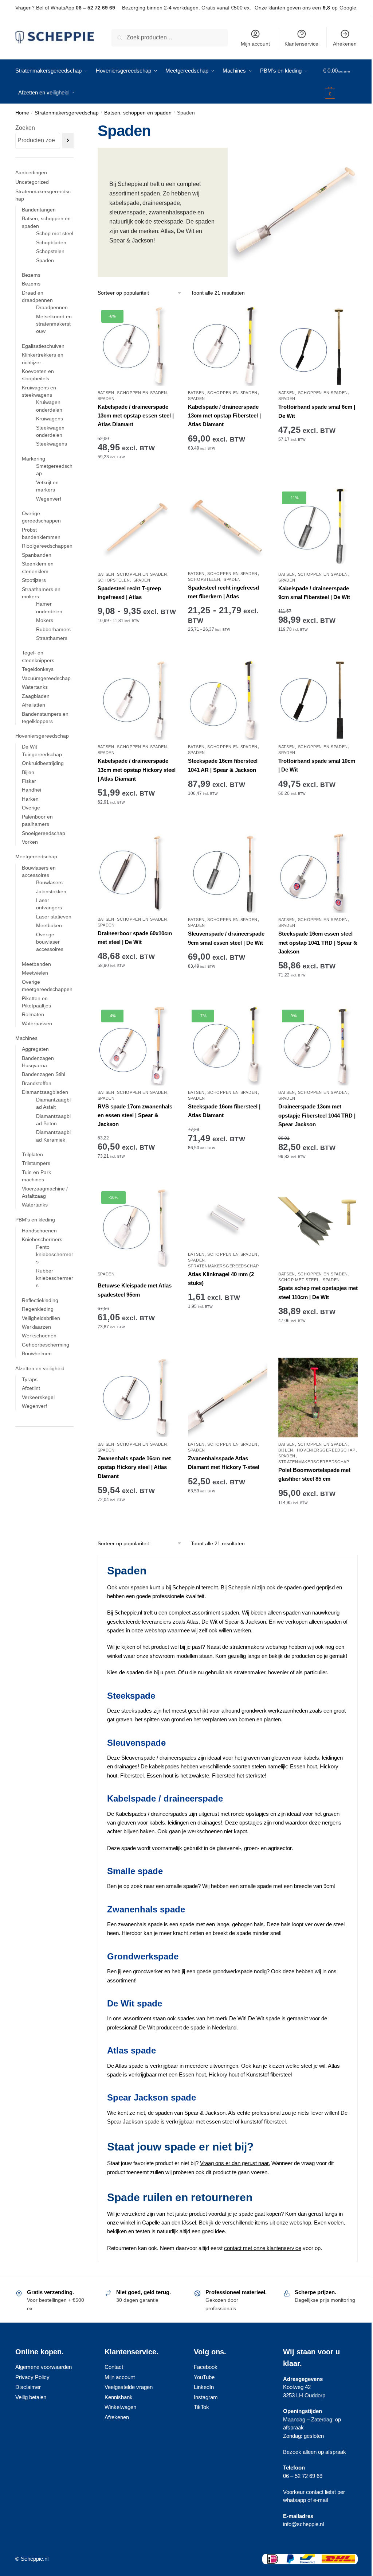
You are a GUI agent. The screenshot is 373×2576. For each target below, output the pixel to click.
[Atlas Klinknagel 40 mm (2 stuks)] (228, 1217)
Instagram (206, 2397)
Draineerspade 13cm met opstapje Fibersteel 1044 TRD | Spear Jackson (317, 1115)
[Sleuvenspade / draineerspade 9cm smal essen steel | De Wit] (228, 873)
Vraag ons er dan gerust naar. (235, 2163)
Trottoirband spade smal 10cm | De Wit (317, 765)
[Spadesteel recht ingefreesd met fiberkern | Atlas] (228, 527)
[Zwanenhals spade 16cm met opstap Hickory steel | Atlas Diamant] (137, 1398)
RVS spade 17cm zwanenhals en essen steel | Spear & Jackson (135, 1115)
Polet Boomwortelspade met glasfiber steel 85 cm (314, 1474)
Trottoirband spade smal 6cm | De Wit (317, 411)
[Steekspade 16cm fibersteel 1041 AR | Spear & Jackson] (228, 700)
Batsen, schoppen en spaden (138, 113)
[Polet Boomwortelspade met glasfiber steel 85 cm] (318, 1398)
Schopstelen (114, 580)
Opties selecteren (137, 652)
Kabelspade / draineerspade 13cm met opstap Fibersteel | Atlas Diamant (224, 416)
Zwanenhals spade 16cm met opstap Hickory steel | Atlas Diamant (134, 1467)
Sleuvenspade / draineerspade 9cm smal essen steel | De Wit (226, 938)
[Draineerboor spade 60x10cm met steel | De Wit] (137, 873)
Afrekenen (345, 44)
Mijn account (255, 44)
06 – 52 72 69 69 (95, 8)
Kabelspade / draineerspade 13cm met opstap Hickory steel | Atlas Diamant (137, 770)
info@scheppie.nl (303, 2524)
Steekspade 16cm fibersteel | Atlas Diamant (224, 1111)
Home (22, 113)
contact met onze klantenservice (263, 2248)
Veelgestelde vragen (129, 2387)
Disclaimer (28, 2387)
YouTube (204, 2377)
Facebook (206, 2367)
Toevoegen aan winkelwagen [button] (137, 479)
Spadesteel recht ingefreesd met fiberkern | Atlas (223, 592)
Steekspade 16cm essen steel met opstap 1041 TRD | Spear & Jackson (318, 943)
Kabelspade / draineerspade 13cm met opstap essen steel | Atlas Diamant (136, 416)
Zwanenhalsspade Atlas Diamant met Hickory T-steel (224, 1463)
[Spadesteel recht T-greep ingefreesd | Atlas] (137, 528)
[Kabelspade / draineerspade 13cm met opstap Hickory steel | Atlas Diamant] (137, 700)
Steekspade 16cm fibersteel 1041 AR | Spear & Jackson (223, 765)
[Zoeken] (68, 141)
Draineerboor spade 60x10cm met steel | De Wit (135, 938)
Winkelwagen (120, 2407)
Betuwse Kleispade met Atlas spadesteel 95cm (135, 1290)
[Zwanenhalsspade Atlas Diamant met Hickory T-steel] (228, 1398)
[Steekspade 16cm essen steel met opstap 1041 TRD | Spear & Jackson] (318, 873)
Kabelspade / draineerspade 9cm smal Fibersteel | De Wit (314, 593)
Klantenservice (301, 44)
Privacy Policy (32, 2377)
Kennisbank (119, 2397)
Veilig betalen (31, 2397)
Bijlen (286, 1450)
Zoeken (25, 128)
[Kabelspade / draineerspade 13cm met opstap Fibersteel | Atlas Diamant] (228, 346)
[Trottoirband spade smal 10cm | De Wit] (318, 700)
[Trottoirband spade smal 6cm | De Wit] (318, 346)
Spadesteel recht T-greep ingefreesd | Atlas (129, 593)
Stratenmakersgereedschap (67, 113)
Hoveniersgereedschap (326, 1450)
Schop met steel (299, 1280)
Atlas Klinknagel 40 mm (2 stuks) (221, 1279)
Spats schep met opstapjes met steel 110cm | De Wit (318, 1292)
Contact (114, 2367)
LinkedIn (204, 2387)
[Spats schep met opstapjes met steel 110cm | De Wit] (318, 1227)
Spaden (106, 399)
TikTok (201, 2407)
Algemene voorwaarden (44, 2367)
